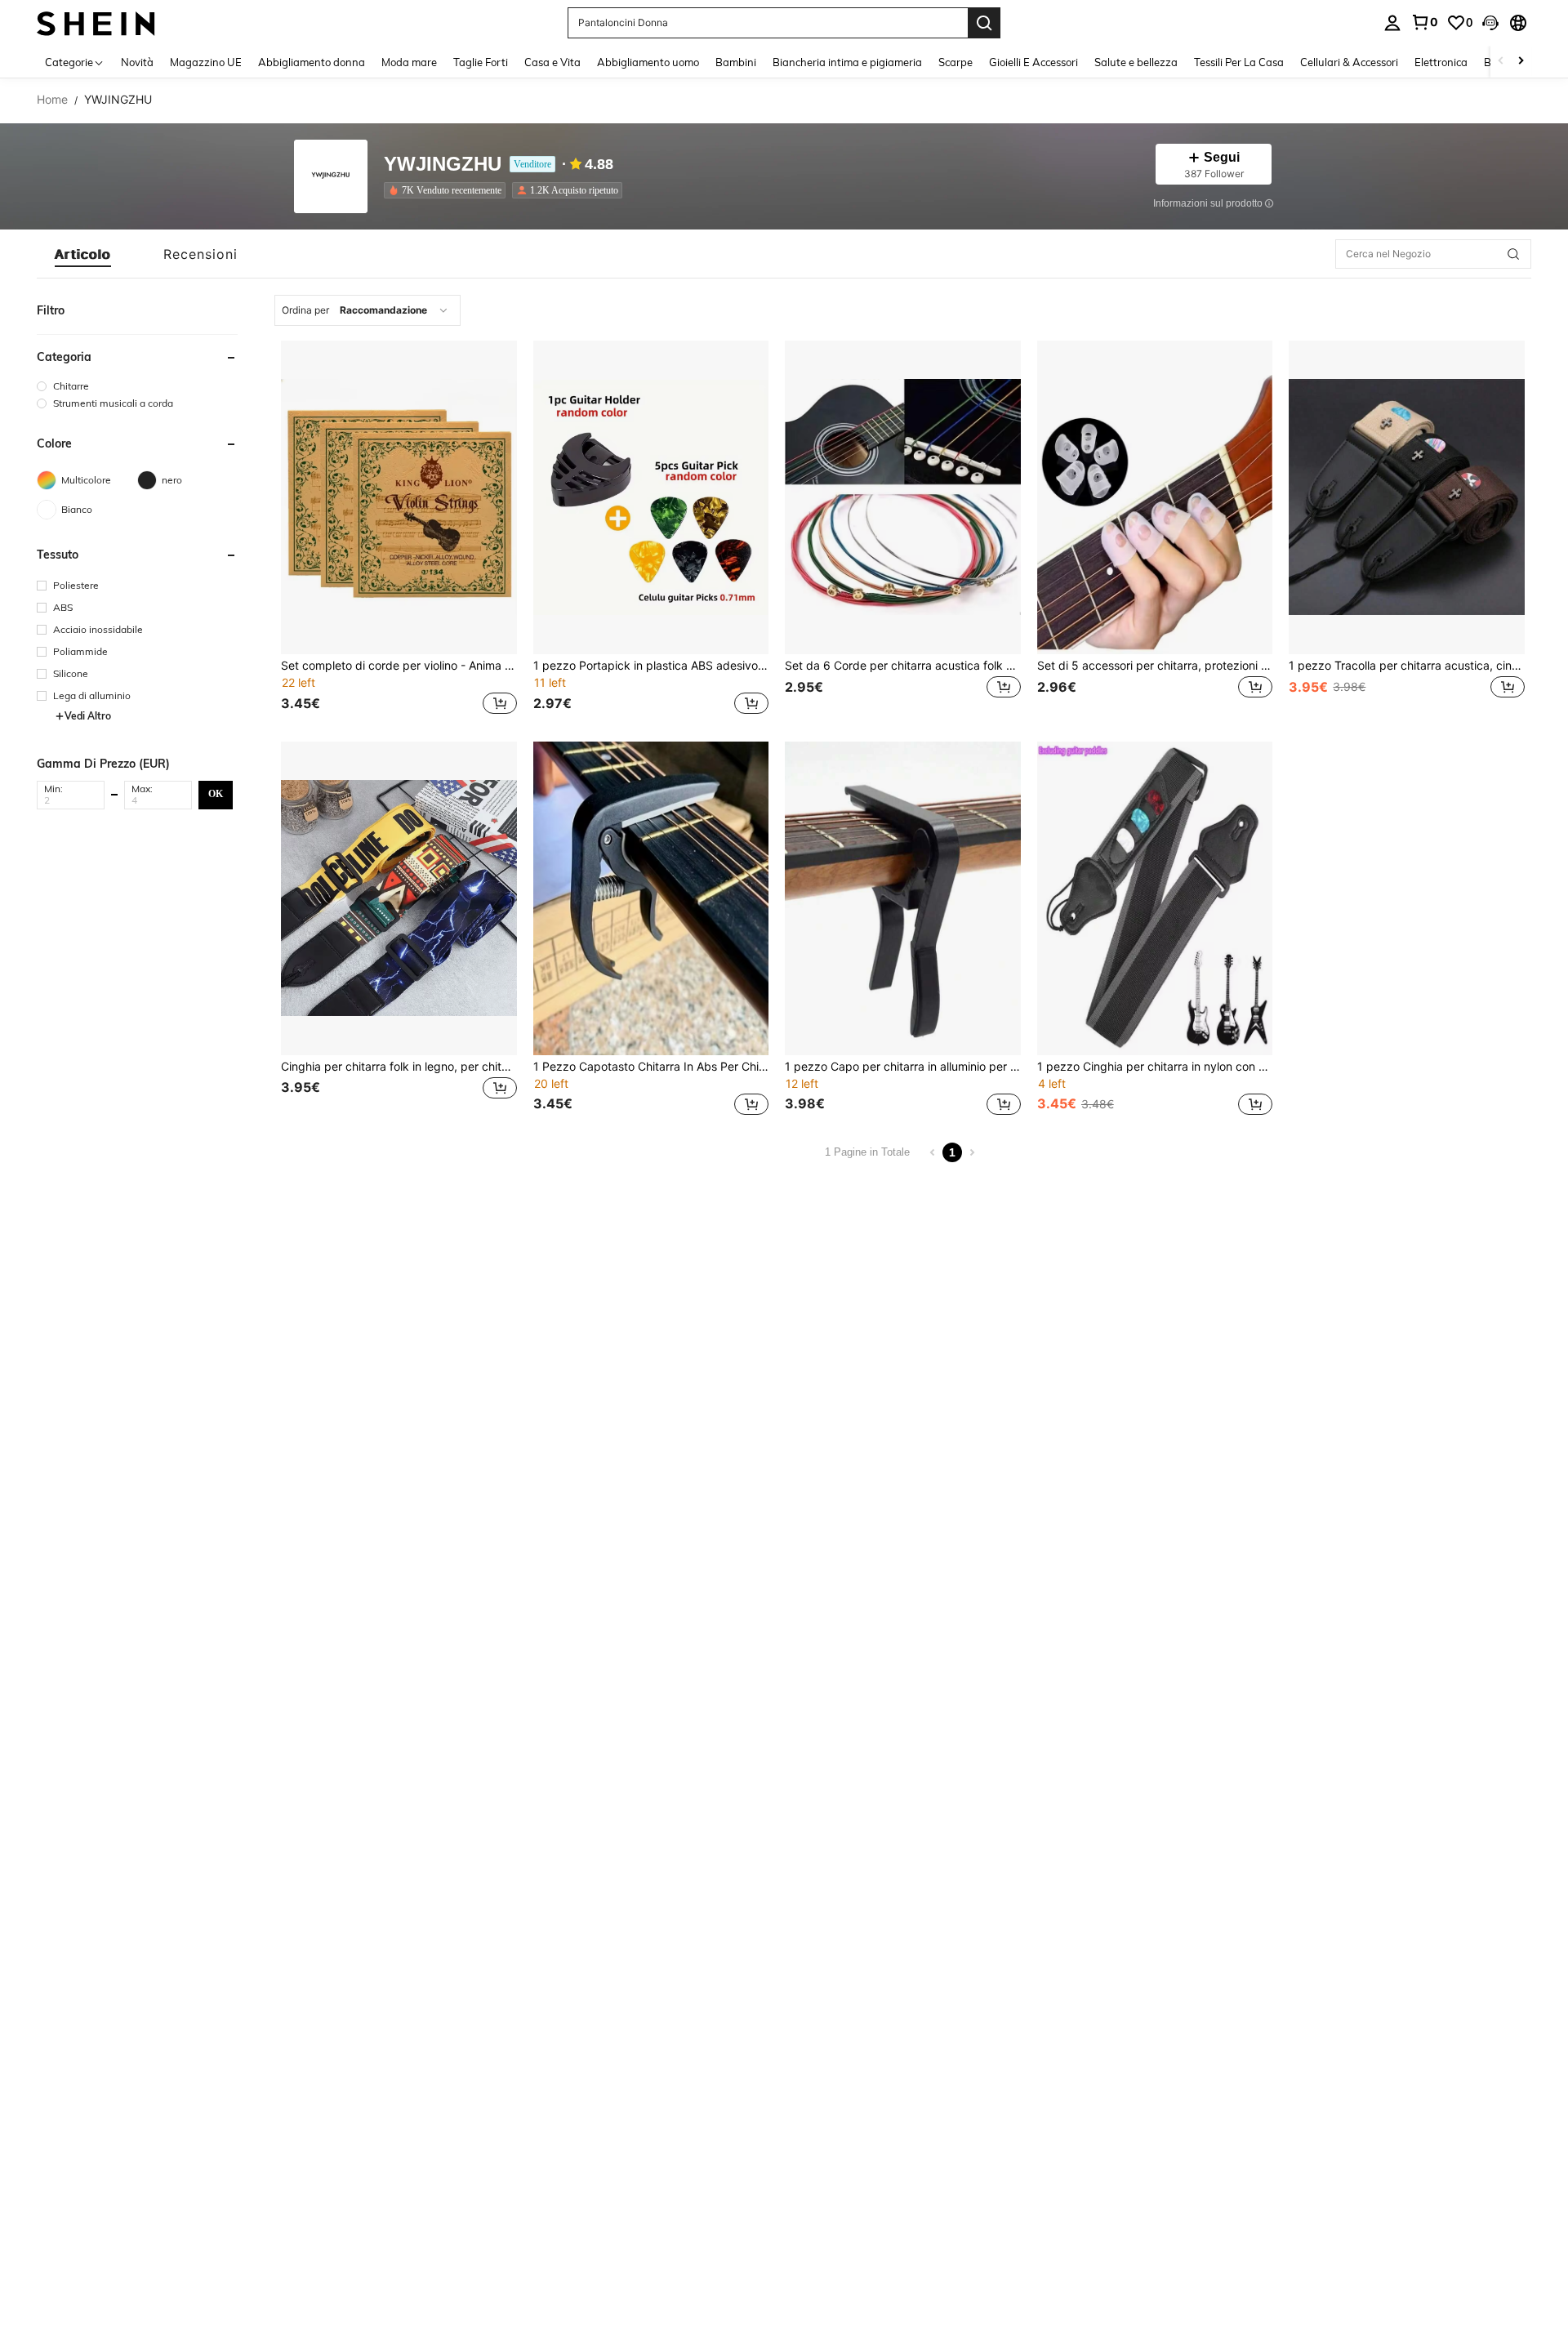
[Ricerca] (984, 23)
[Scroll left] (1501, 62)
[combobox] (367, 310)
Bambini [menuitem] (736, 62)
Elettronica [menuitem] (1441, 62)
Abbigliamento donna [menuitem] (312, 62)
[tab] (83, 254)
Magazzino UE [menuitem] (206, 62)
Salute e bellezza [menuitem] (1136, 62)
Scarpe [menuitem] (955, 62)
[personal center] (1392, 23)
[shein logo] (96, 22)
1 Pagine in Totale (867, 1152)
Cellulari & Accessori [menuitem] (1349, 62)
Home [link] (52, 100)
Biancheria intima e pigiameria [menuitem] (847, 62)
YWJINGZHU (443, 165)
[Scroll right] (1521, 62)
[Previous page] (933, 1152)
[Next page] (972, 1152)
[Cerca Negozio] (1513, 254)
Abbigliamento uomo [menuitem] (648, 62)
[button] (1490, 23)
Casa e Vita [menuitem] (552, 62)
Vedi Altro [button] (88, 716)
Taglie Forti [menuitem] (481, 62)
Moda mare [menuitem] (409, 62)
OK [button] (216, 794)
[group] (137, 386)
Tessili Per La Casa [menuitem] (1239, 62)
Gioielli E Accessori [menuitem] (1033, 62)
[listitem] (448, 190)
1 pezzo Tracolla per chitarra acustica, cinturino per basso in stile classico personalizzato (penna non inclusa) (1407, 666)
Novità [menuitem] (137, 62)
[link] (1424, 22)
